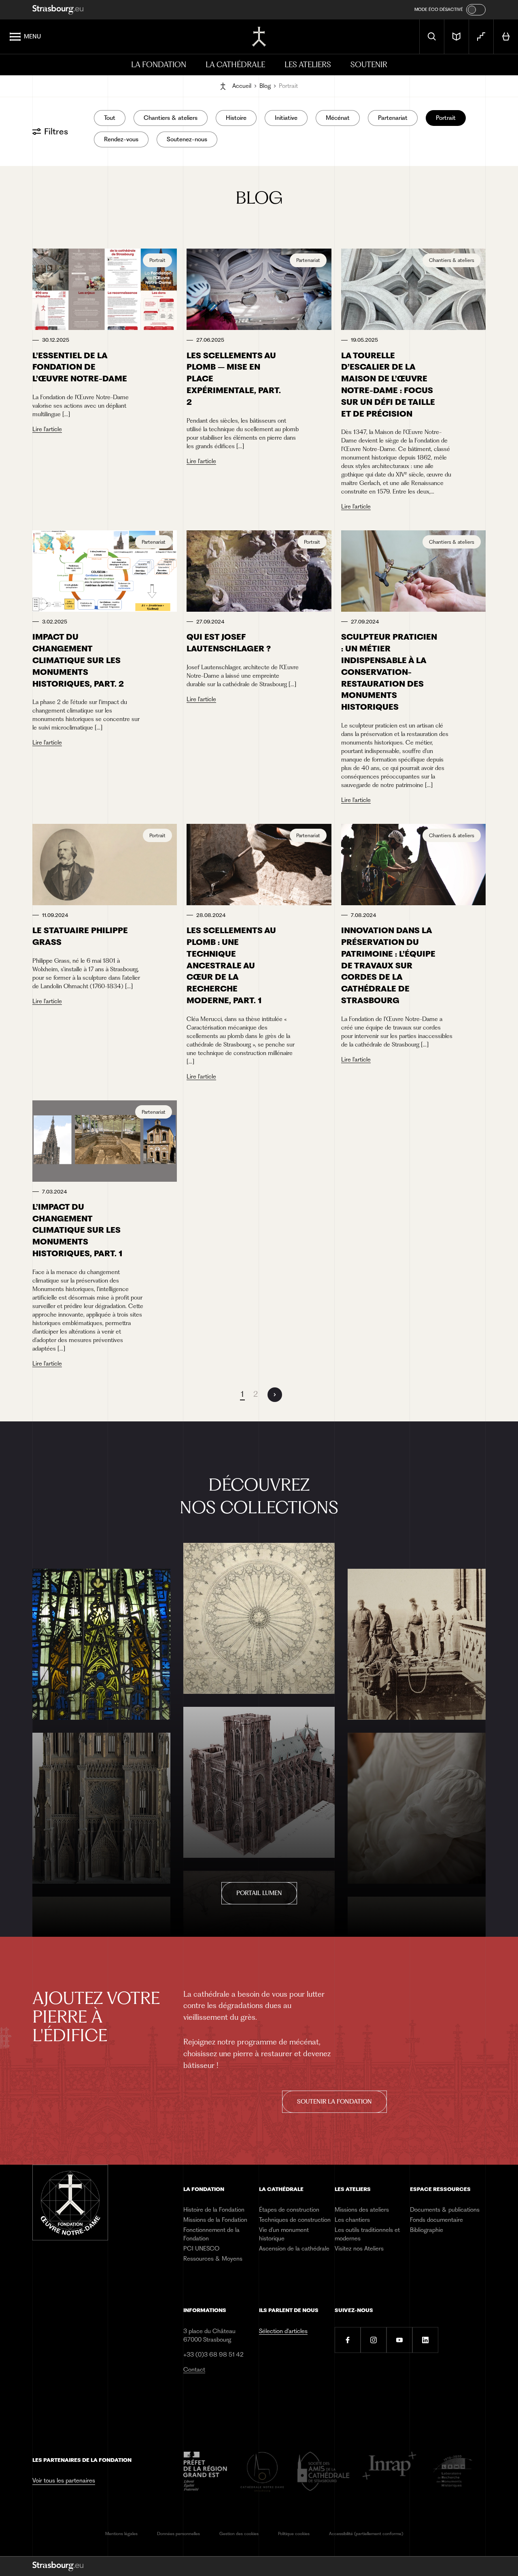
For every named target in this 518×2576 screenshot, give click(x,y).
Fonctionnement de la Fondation (211, 2234)
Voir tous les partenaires (64, 2480)
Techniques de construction (295, 2220)
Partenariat (393, 118)
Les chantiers (352, 2220)
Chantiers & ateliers (171, 118)
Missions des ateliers (362, 2210)
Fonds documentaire (436, 2220)
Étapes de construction (289, 2210)
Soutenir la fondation (334, 2102)
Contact (194, 2370)
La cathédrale (235, 65)
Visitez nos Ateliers (359, 2248)
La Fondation (159, 65)
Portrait (446, 118)
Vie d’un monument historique (284, 2234)
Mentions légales (121, 2534)
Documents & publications (445, 2210)
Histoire (236, 118)
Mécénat (338, 118)
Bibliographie (427, 2230)
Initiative (286, 118)
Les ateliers (308, 65)
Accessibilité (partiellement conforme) (366, 2534)
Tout (110, 118)
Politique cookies (294, 2534)
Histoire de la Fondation (214, 2210)
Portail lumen (259, 1893)
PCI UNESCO (201, 2248)
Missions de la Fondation (215, 2220)
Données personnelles (178, 2534)
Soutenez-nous (187, 139)
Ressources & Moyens (213, 2259)
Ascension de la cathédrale (294, 2248)
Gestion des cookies (239, 2534)
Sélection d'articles (283, 2331)
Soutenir (369, 65)
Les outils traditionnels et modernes (367, 2234)
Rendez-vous (121, 139)
